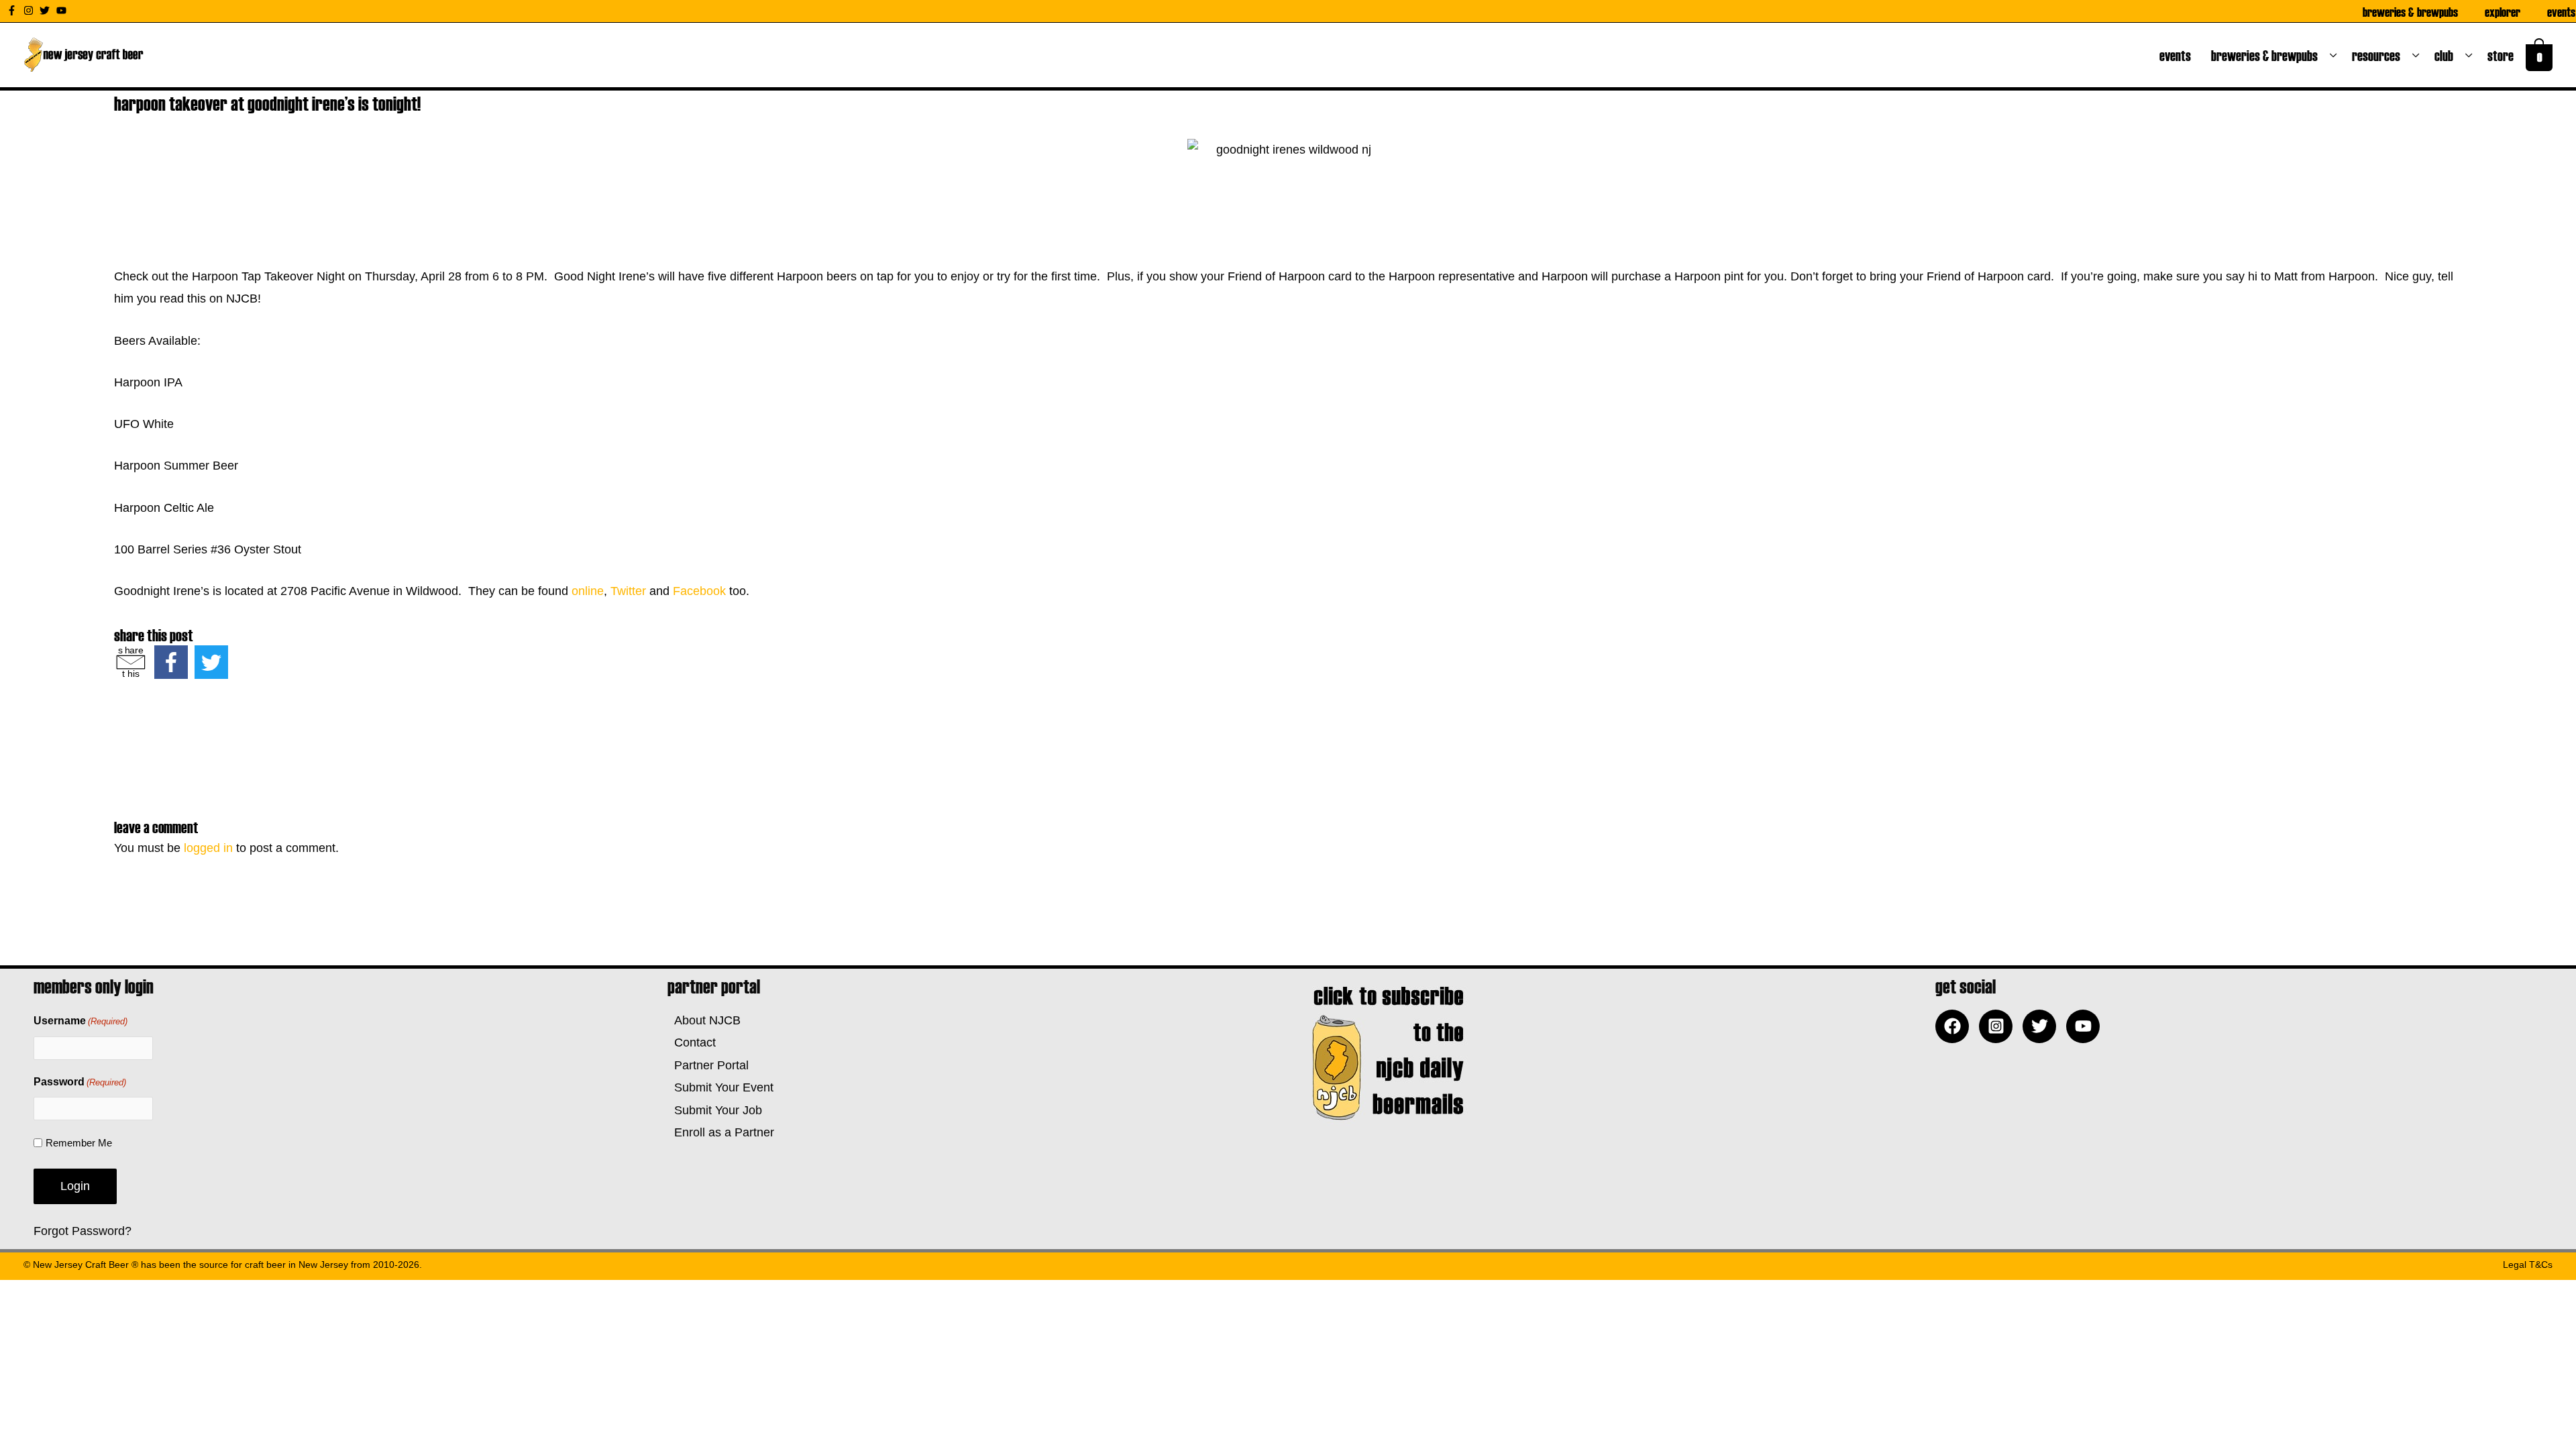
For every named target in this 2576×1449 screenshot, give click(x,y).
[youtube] (63, 10)
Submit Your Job (715, 1110)
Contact (692, 1042)
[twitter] (46, 10)
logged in (208, 848)
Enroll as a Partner (721, 1132)
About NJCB (704, 1020)
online (588, 591)
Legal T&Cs (2528, 1265)
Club (2447, 55)
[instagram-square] (1999, 1026)
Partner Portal (708, 1065)
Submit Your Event (720, 1087)
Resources (2379, 55)
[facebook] (1955, 1026)
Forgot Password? (83, 1231)
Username (80, 1021)
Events (2561, 11)
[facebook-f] (13, 10)
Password (80, 1082)
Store (2503, 55)
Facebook (699, 591)
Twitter (628, 591)
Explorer (2503, 11)
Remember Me (79, 1143)
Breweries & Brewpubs (2410, 11)
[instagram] (30, 10)
